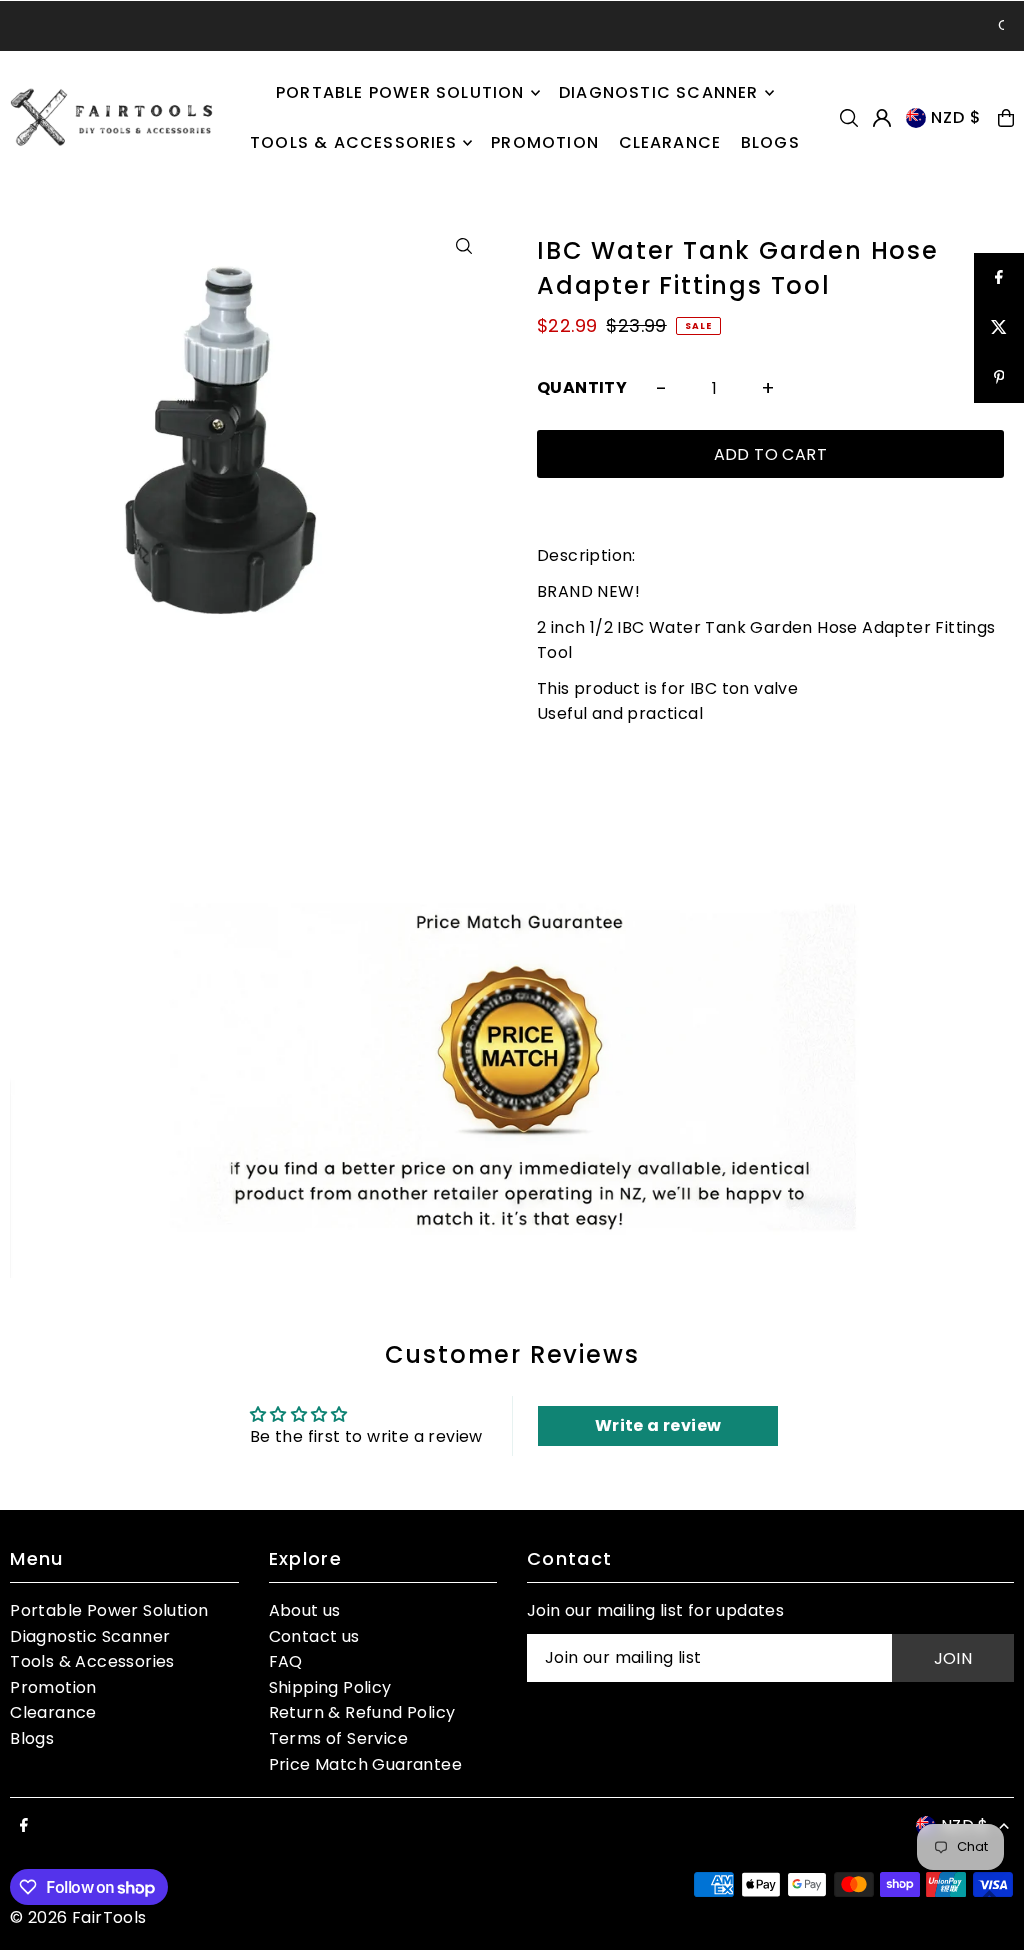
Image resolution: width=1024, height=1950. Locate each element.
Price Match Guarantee (365, 1764)
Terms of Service (338, 1738)
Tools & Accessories (92, 1661)
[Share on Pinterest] (999, 378)
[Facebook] (24, 1826)
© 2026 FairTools (78, 1917)
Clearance (53, 1712)
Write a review (658, 1425)
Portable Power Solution (109, 1610)
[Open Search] (849, 118)
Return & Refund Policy (362, 1712)
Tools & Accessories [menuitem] (353, 142)
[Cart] (1006, 118)
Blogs (32, 1738)
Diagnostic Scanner (90, 1636)
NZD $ (957, 117)
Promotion (53, 1687)
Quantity (582, 387)
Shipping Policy (330, 1687)
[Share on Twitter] (999, 328)
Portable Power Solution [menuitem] (400, 92)
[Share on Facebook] (999, 278)
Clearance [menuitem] (670, 142)
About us (305, 1610)
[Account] (882, 118)
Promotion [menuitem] (545, 142)
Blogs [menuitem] (770, 142)
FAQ (286, 1661)
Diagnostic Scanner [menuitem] (659, 92)
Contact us (314, 1636)
